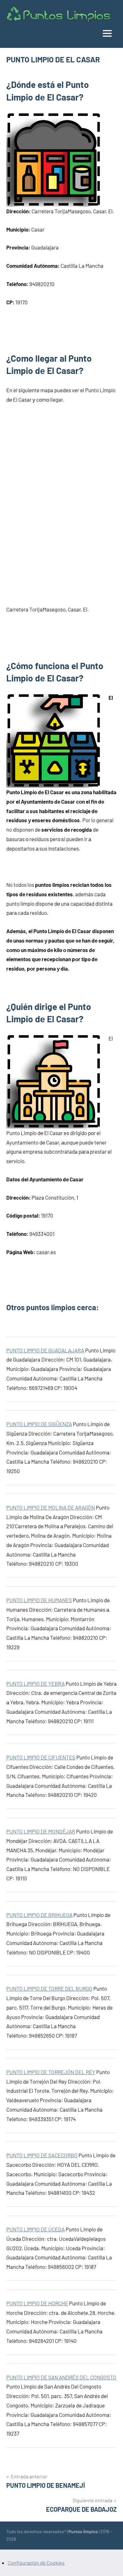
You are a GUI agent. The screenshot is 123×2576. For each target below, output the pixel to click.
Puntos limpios (83, 2531)
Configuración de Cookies (36, 2563)
